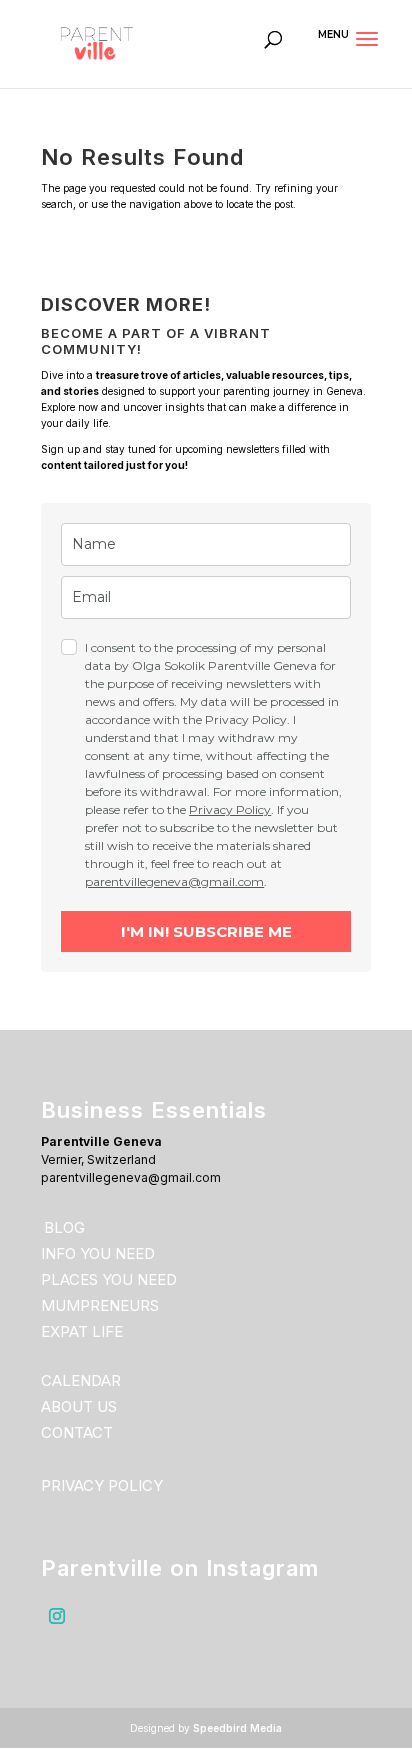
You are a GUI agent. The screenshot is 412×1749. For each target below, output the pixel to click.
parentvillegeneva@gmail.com (174, 881)
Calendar (81, 1380)
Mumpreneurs (100, 1305)
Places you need (109, 1279)
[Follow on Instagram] (57, 1616)
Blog (64, 1227)
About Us (79, 1406)
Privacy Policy (230, 809)
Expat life (82, 1331)
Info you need (98, 1253)
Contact (77, 1432)
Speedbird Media (237, 1728)
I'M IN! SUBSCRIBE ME (206, 931)
